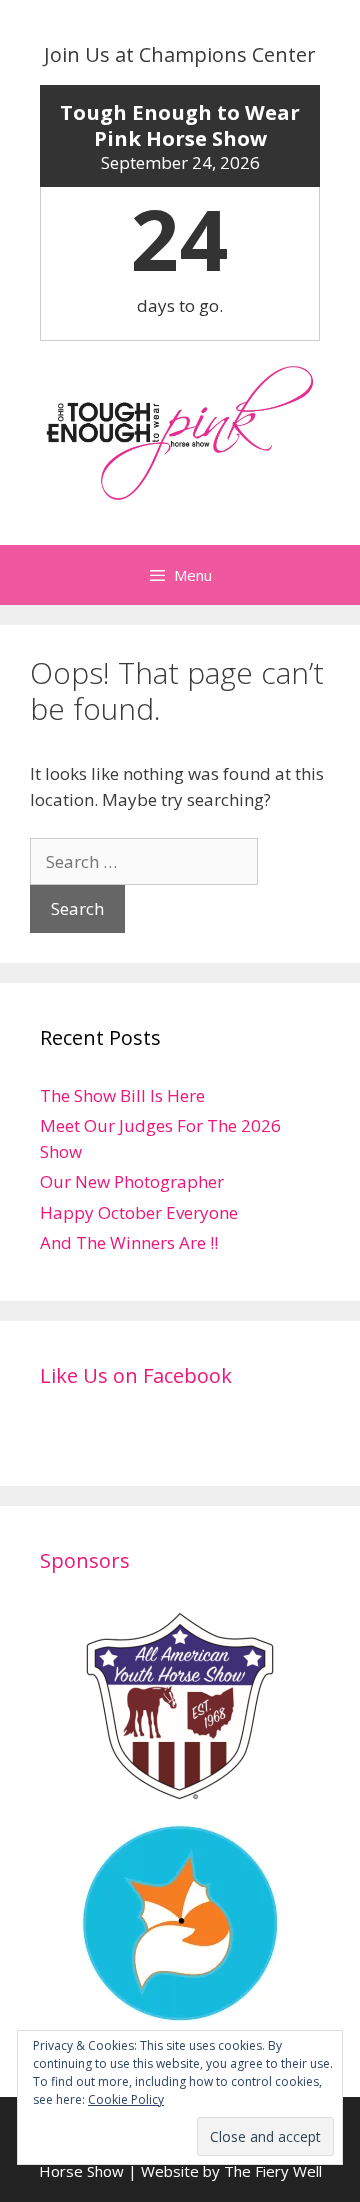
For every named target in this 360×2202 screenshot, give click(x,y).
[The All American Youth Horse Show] (180, 1793)
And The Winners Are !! (129, 1242)
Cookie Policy (126, 2099)
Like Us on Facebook (136, 1375)
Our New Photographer (132, 1181)
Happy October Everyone (139, 1212)
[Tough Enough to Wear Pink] (180, 431)
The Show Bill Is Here (122, 1095)
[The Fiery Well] (180, 2010)
